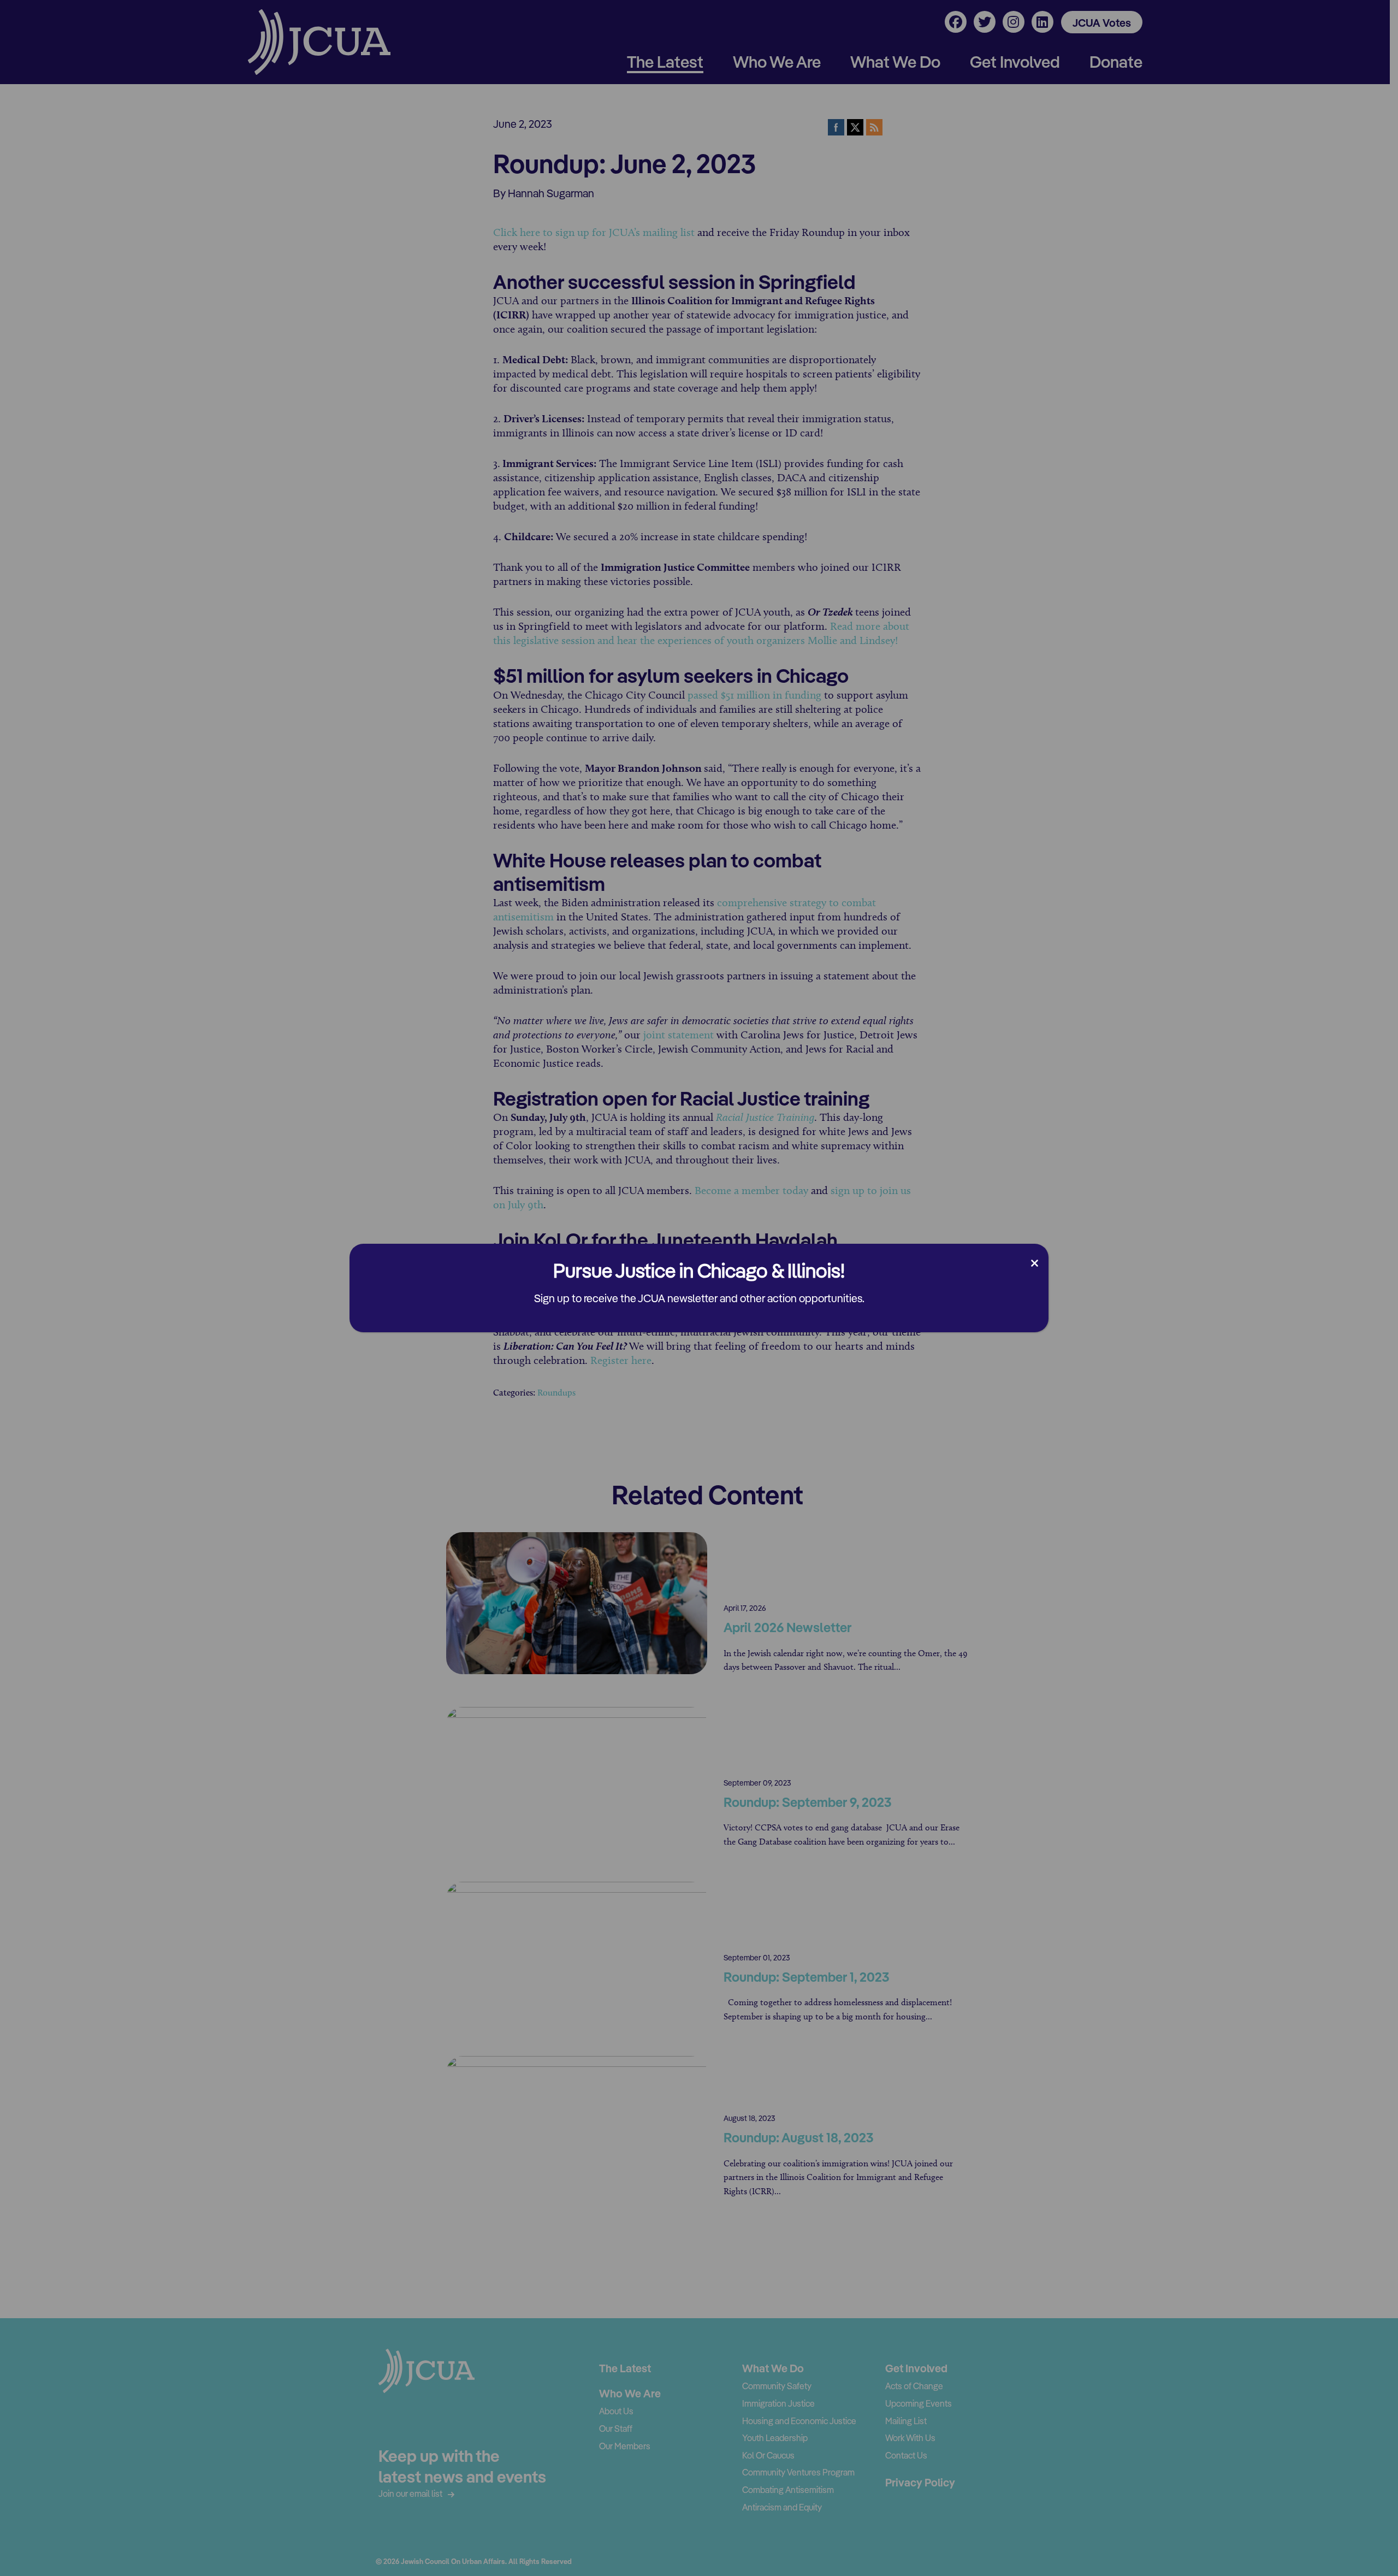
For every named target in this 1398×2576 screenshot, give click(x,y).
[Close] (1035, 1263)
